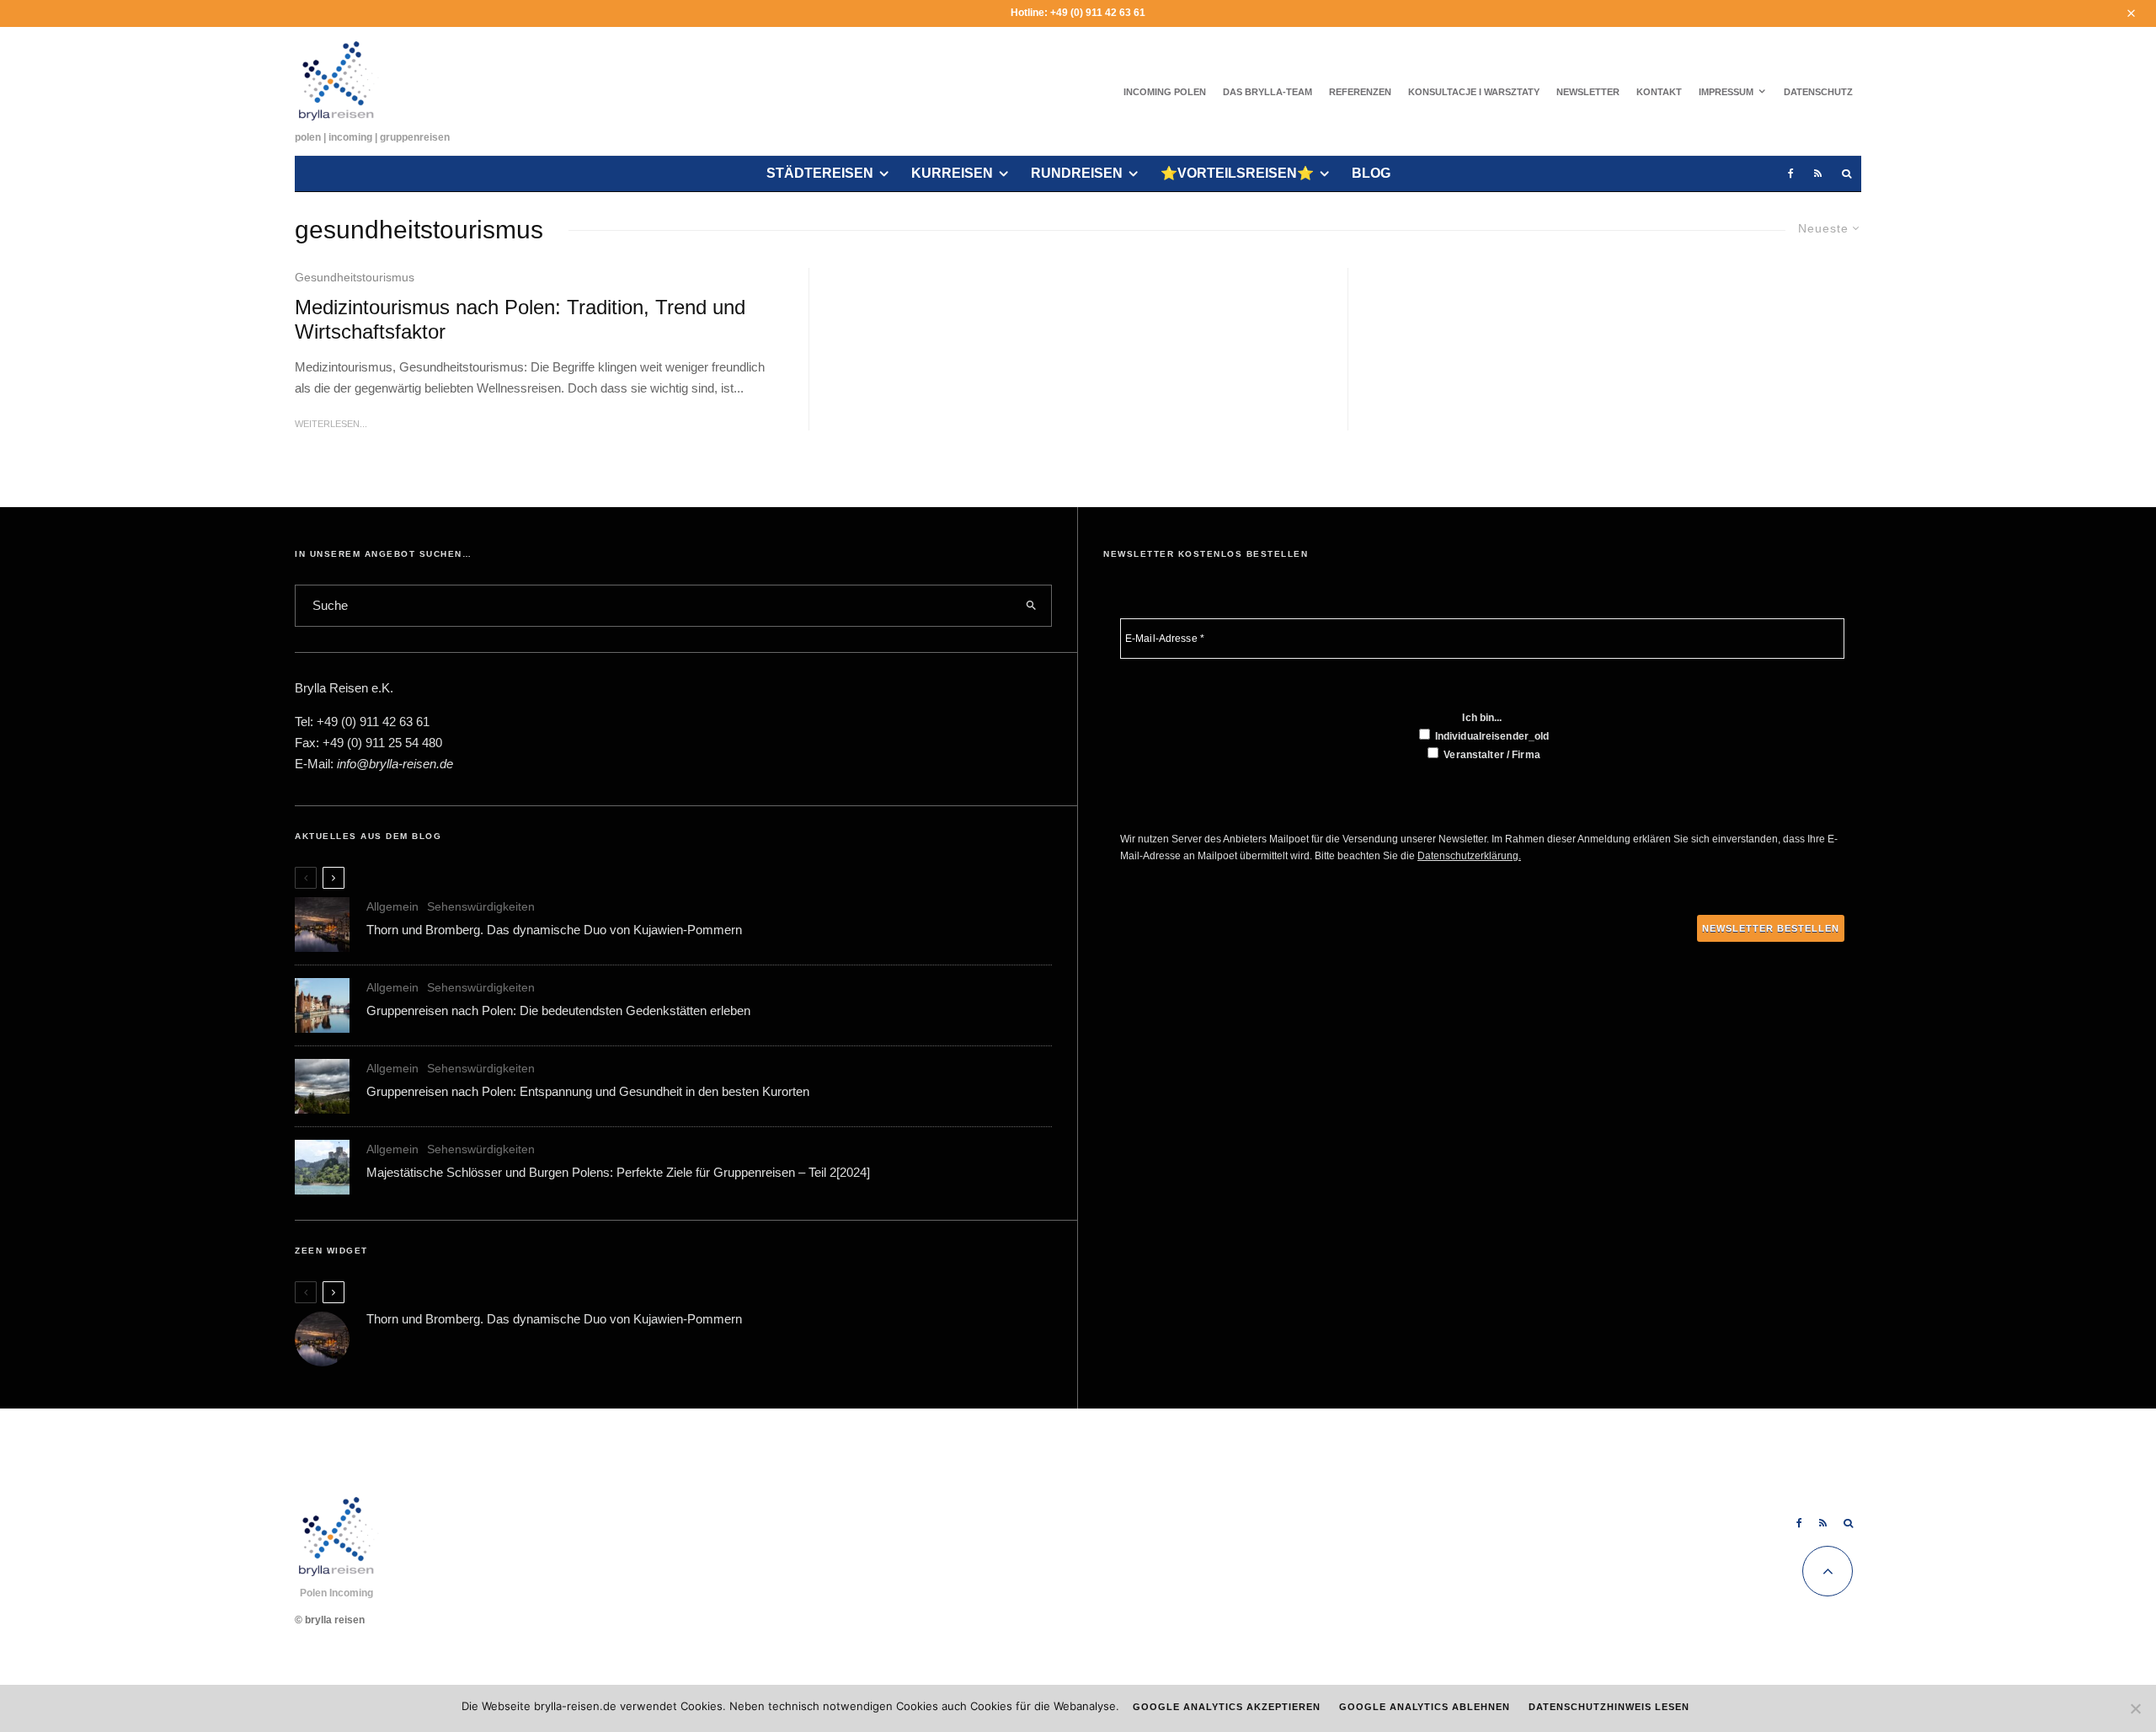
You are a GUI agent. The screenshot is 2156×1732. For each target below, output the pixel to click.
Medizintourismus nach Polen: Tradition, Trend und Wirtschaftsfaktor (520, 319)
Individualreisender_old (1491, 736)
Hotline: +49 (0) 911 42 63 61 (1078, 13)
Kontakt (1659, 92)
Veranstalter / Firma (1491, 755)
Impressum (1726, 92)
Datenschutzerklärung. (1469, 856)
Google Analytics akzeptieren (1227, 1707)
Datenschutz (1818, 92)
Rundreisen (1077, 173)
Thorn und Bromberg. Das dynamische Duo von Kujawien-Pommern (554, 930)
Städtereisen (820, 173)
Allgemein (392, 906)
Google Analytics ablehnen (1425, 1707)
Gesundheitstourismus (355, 277)
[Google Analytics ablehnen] (2135, 1708)
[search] (1032, 606)
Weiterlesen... (331, 424)
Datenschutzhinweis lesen (1609, 1707)
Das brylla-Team (1267, 92)
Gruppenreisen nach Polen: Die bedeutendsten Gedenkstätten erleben (558, 1010)
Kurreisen (952, 173)
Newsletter (1588, 92)
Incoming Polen (1165, 92)
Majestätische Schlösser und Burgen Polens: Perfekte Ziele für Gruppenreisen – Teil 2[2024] (618, 1172)
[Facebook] (1791, 174)
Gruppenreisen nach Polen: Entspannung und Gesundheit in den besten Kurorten (588, 1091)
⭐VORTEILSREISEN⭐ (1237, 173)
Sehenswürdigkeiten (481, 906)
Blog (1371, 173)
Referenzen (1360, 92)
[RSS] (1818, 174)
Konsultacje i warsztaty (1474, 92)
